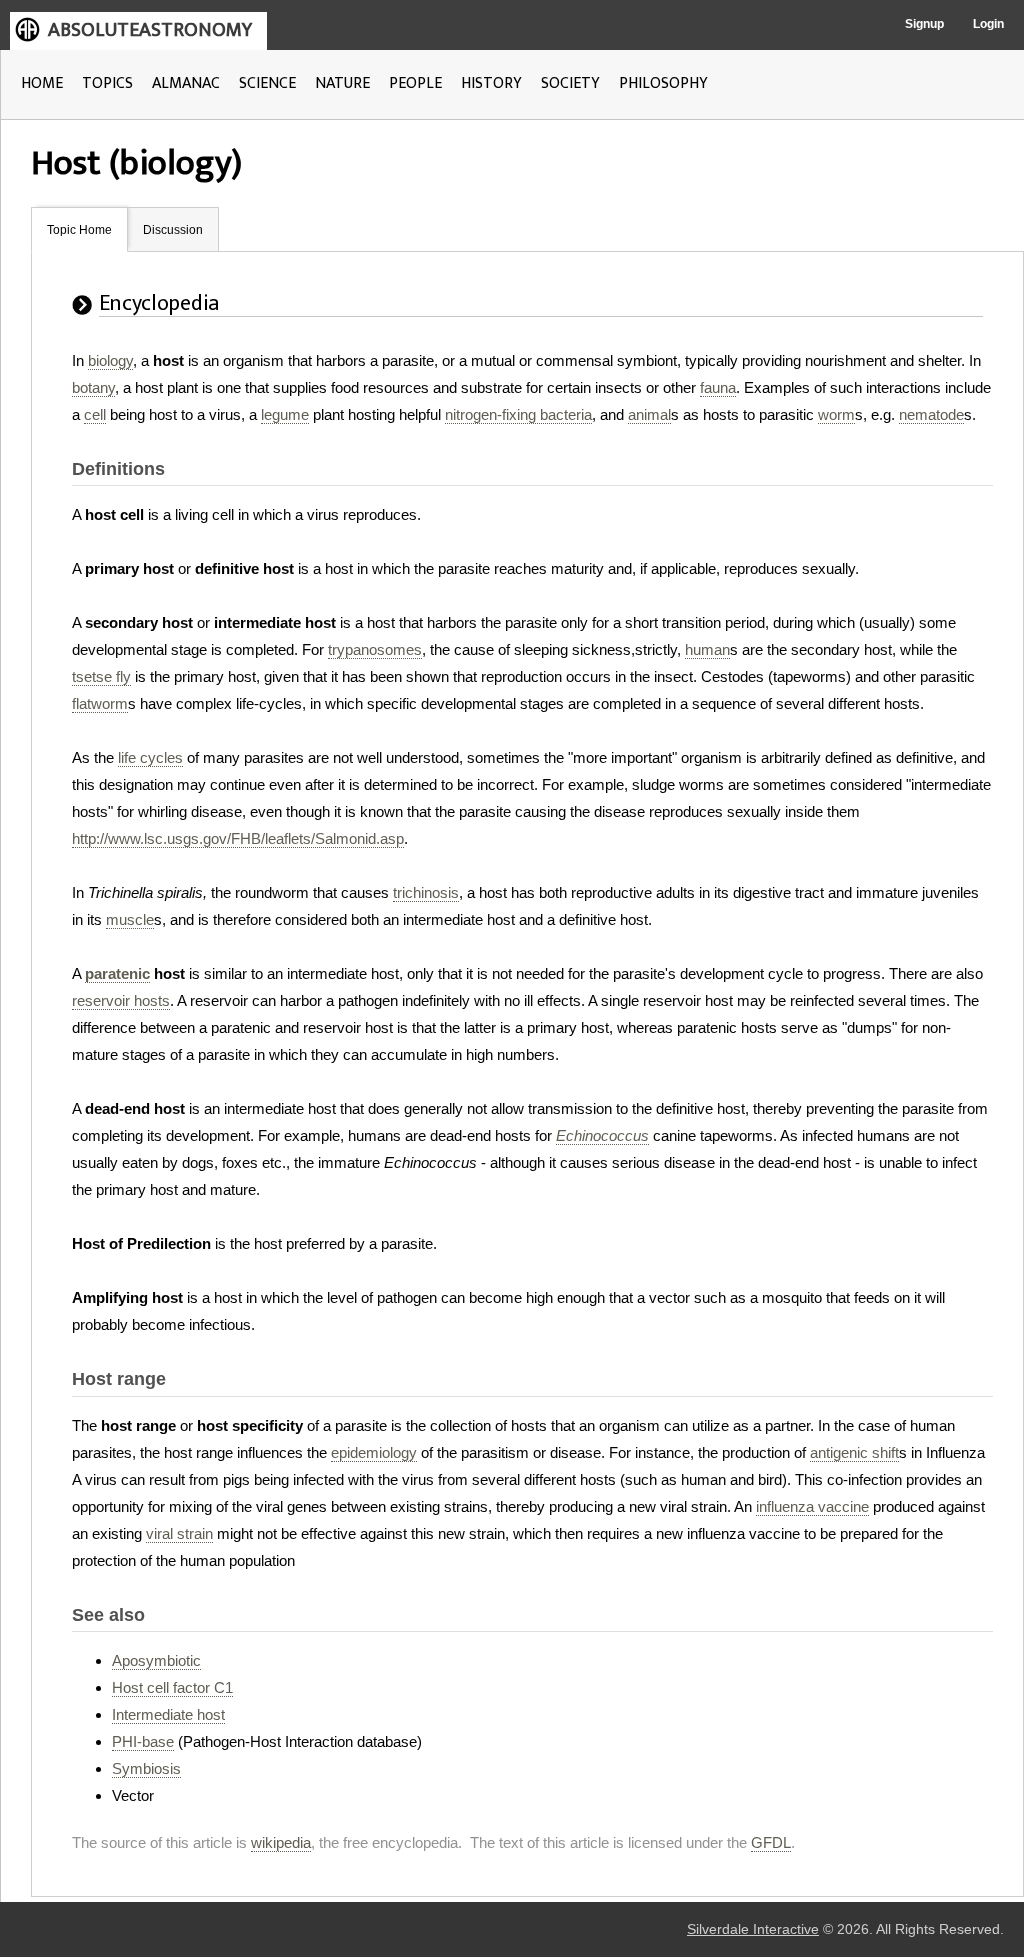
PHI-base (143, 1741)
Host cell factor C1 (172, 1687)
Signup (924, 24)
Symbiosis (146, 1768)
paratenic (117, 973)
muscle (130, 919)
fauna (718, 387)
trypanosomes (375, 649)
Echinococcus (602, 1135)
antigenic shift (854, 1452)
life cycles (150, 757)
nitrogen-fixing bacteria (518, 414)
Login (988, 24)
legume (285, 414)
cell (95, 414)
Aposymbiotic (156, 1660)
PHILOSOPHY (663, 83)
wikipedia (281, 1842)
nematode (931, 414)
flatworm (100, 703)
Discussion (173, 230)
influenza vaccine (812, 1506)
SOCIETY (570, 83)
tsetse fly (101, 676)
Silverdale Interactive (753, 1929)
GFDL (771, 1842)
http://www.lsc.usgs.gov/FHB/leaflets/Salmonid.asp (238, 838)
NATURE (342, 83)
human (707, 649)
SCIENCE (267, 83)
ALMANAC (186, 83)
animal (649, 414)
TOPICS (107, 83)
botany (93, 387)
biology (110, 360)
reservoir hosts (121, 1000)
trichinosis (426, 892)
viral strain (179, 1533)
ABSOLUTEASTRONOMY (150, 30)
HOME (42, 83)
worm (836, 414)
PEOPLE (415, 83)
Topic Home (79, 230)
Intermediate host (168, 1714)
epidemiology (374, 1452)
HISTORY (491, 83)
